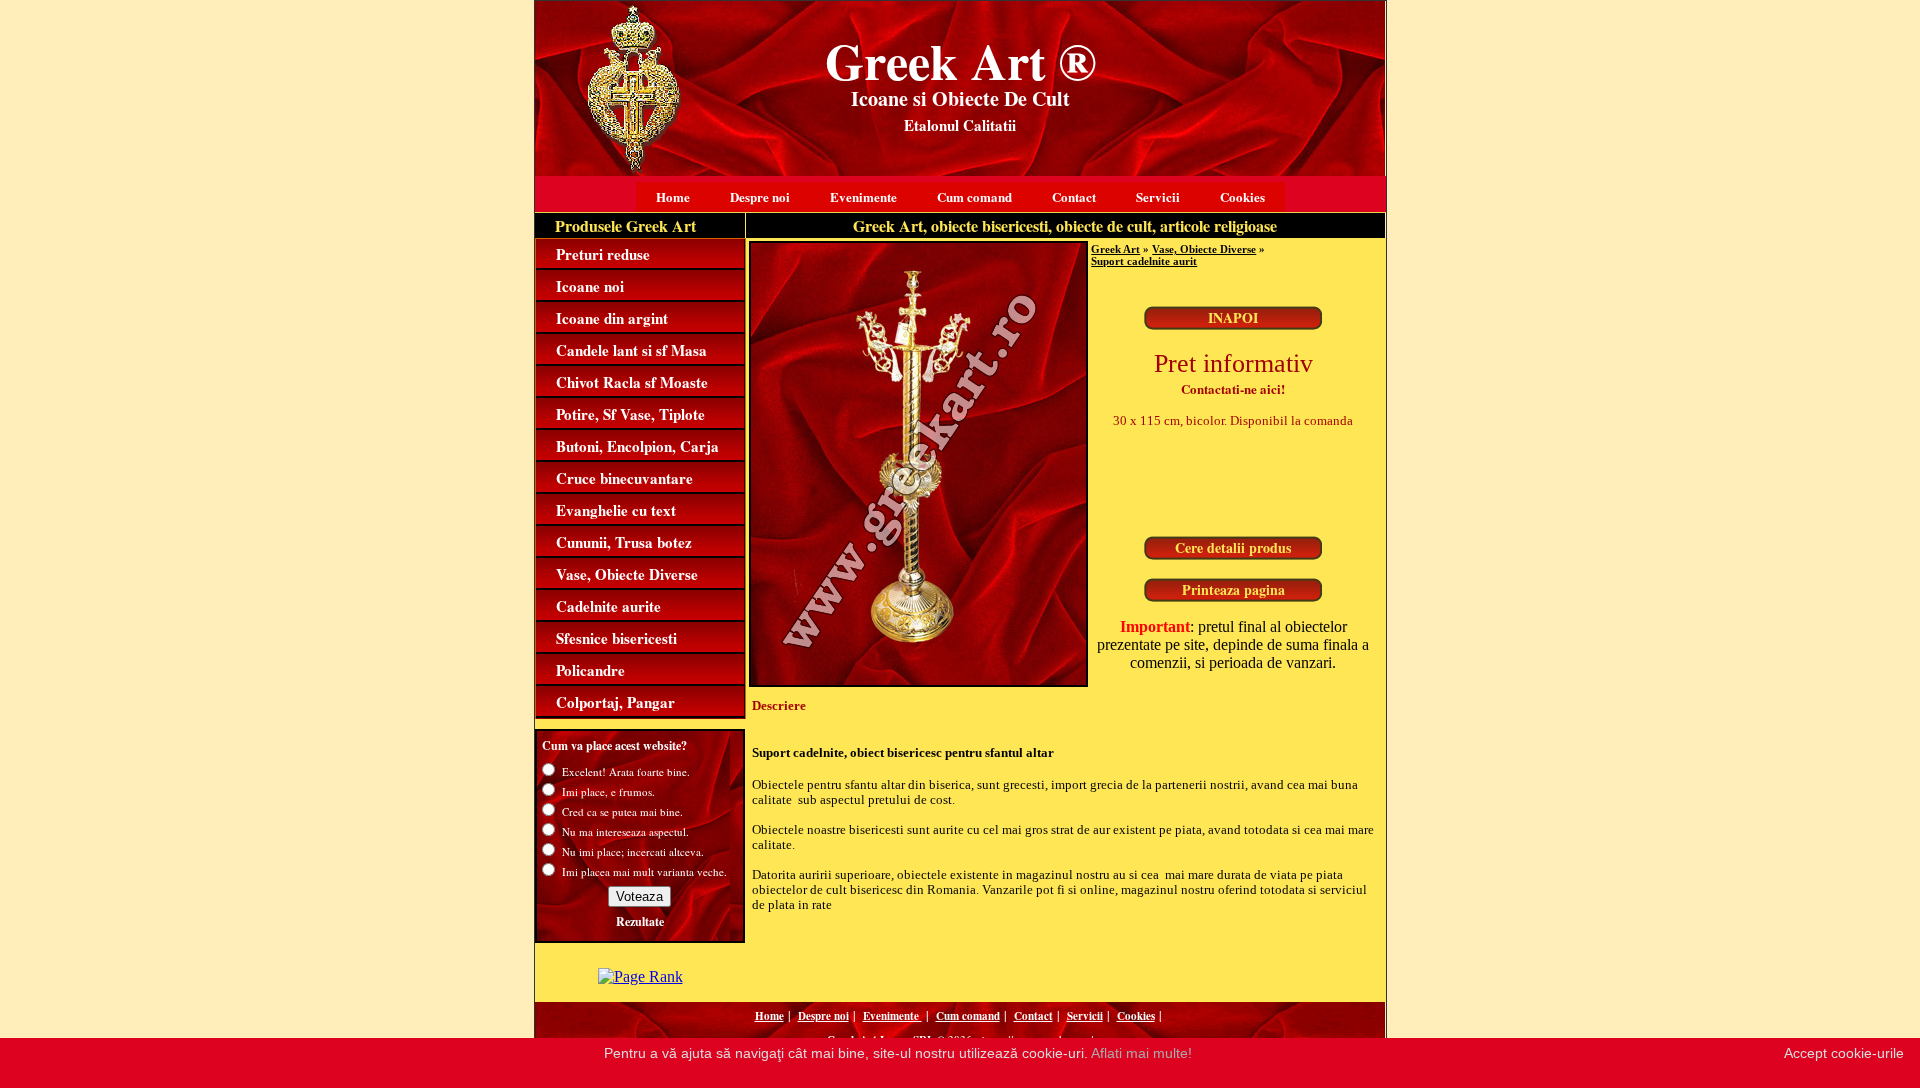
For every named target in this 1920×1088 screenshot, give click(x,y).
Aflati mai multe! (1141, 1053)
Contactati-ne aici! (1233, 388)
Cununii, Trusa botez (624, 542)
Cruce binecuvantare (624, 478)
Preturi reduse (603, 254)
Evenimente (863, 196)
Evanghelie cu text (616, 510)
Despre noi (760, 196)
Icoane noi (590, 286)
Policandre (590, 670)
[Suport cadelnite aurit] (918, 681)
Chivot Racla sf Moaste (632, 382)
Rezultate (640, 921)
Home (673, 196)
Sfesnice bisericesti (616, 638)
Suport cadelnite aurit (1144, 261)
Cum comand (974, 196)
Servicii (1158, 196)
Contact (1074, 196)
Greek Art (1115, 249)
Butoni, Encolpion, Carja (637, 446)
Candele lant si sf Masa (631, 350)
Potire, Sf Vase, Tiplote (630, 414)
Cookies (1242, 196)
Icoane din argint (612, 318)
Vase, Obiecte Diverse (627, 574)
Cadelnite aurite (608, 606)
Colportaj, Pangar (615, 702)
